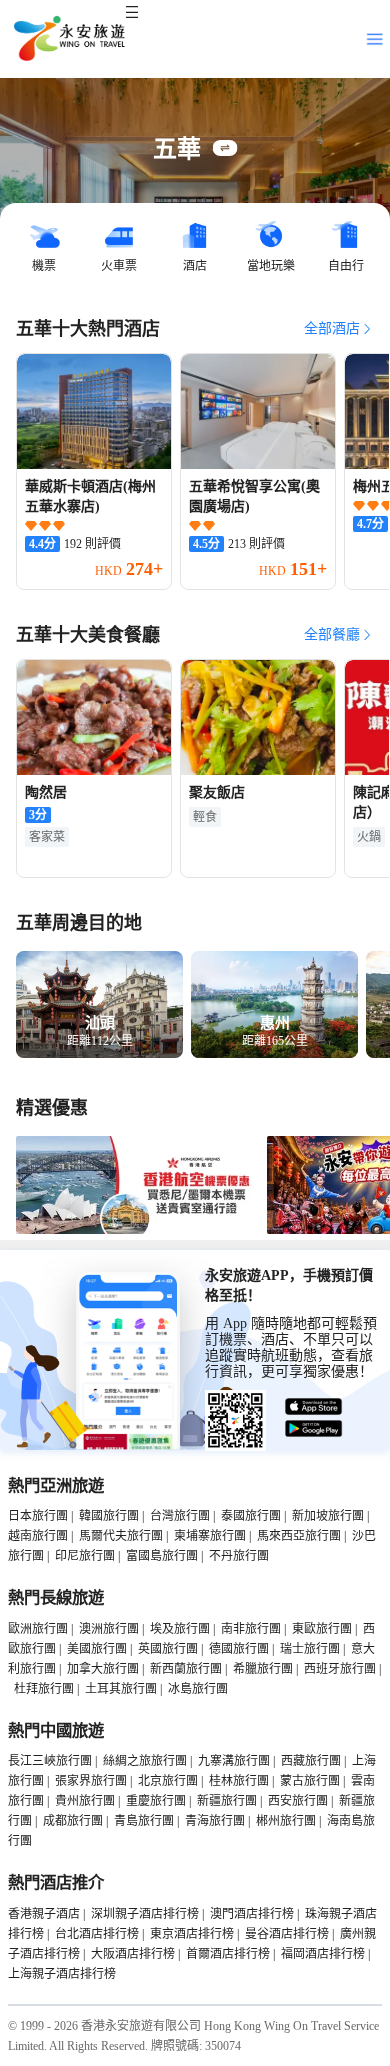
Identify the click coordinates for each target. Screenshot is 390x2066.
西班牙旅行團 (340, 1669)
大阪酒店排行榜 (133, 1954)
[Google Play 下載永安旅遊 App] (314, 1429)
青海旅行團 (215, 1821)
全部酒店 (332, 328)
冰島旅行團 (198, 1689)
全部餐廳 (332, 634)
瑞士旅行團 (310, 1649)
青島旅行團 (144, 1821)
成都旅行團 (73, 1821)
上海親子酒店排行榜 (62, 1974)
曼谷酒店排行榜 (287, 1934)
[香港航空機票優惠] (137, 1230)
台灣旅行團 (180, 1516)
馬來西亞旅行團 (299, 1536)
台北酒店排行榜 (97, 1934)
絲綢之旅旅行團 (145, 1761)
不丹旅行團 (239, 1556)
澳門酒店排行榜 (252, 1914)
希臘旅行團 (263, 1669)
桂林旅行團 (239, 1781)
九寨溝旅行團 (234, 1761)
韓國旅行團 (109, 1516)
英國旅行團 (168, 1649)
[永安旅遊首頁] (68, 39)
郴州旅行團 (286, 1821)
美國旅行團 (97, 1649)
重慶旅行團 (156, 1801)
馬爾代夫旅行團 (121, 1536)
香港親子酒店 (44, 1914)
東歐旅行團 (322, 1629)
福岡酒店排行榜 (323, 1954)
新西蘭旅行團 (186, 1669)
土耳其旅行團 (121, 1689)
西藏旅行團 (311, 1761)
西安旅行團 (298, 1801)
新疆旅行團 (227, 1801)
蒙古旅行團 (310, 1781)
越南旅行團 (38, 1536)
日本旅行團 (38, 1516)
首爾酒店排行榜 (228, 1954)
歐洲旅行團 (38, 1629)
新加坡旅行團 (328, 1516)
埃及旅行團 (180, 1629)
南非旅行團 (251, 1629)
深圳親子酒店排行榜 (145, 1914)
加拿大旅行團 (103, 1669)
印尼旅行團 (85, 1556)
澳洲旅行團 (109, 1629)
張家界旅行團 (91, 1781)
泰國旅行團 (251, 1516)
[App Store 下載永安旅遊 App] (314, 1407)
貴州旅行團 (85, 1801)
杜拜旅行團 (44, 1689)
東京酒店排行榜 (192, 1934)
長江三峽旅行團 (50, 1761)
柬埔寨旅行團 (210, 1536)
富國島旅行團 (162, 1556)
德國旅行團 (239, 1649)
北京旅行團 (168, 1781)
